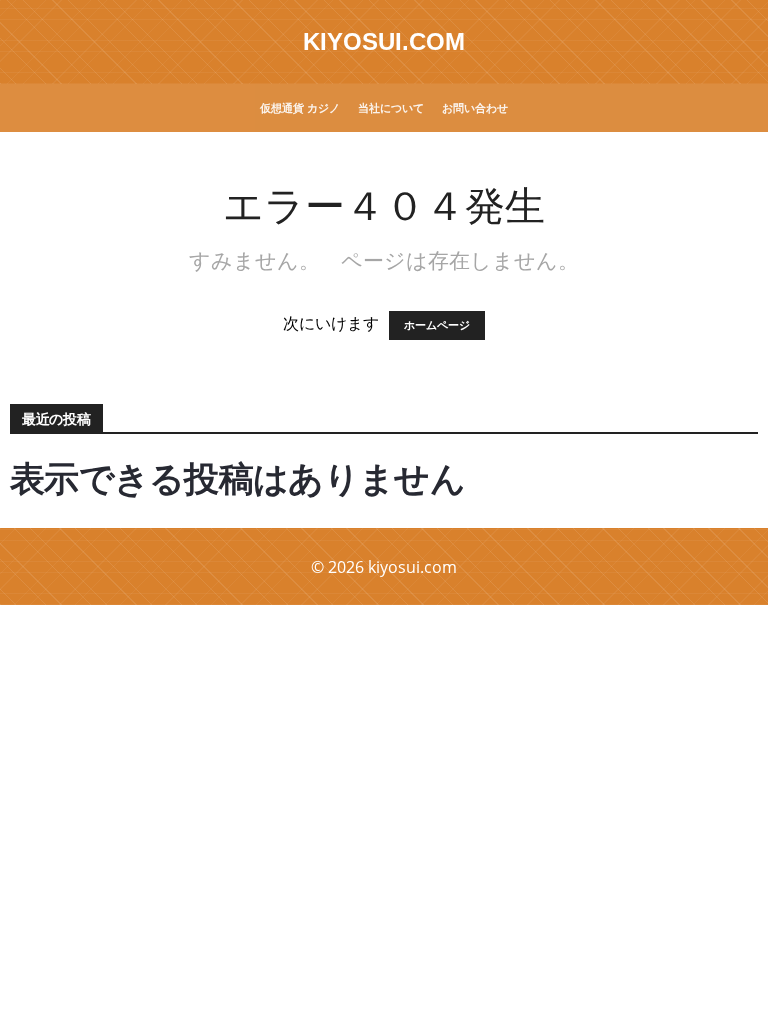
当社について (391, 107)
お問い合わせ (475, 107)
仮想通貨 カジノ (300, 107)
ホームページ (437, 325)
